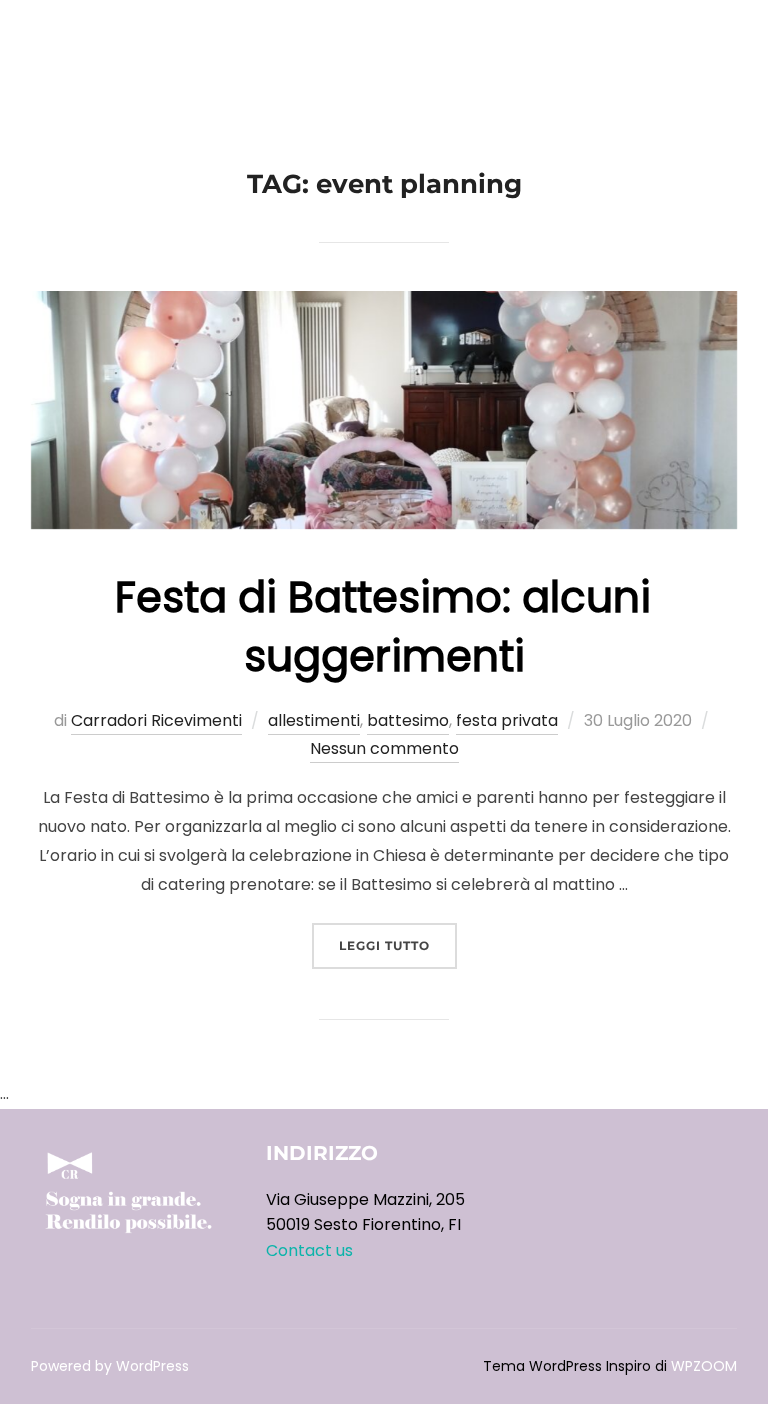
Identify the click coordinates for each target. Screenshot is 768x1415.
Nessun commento (384, 748)
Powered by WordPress (110, 1366)
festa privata (507, 720)
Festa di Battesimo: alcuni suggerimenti (383, 627)
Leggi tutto (398, 945)
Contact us (309, 1250)
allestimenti (314, 720)
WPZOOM (704, 1366)
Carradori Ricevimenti (156, 720)
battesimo (408, 720)
